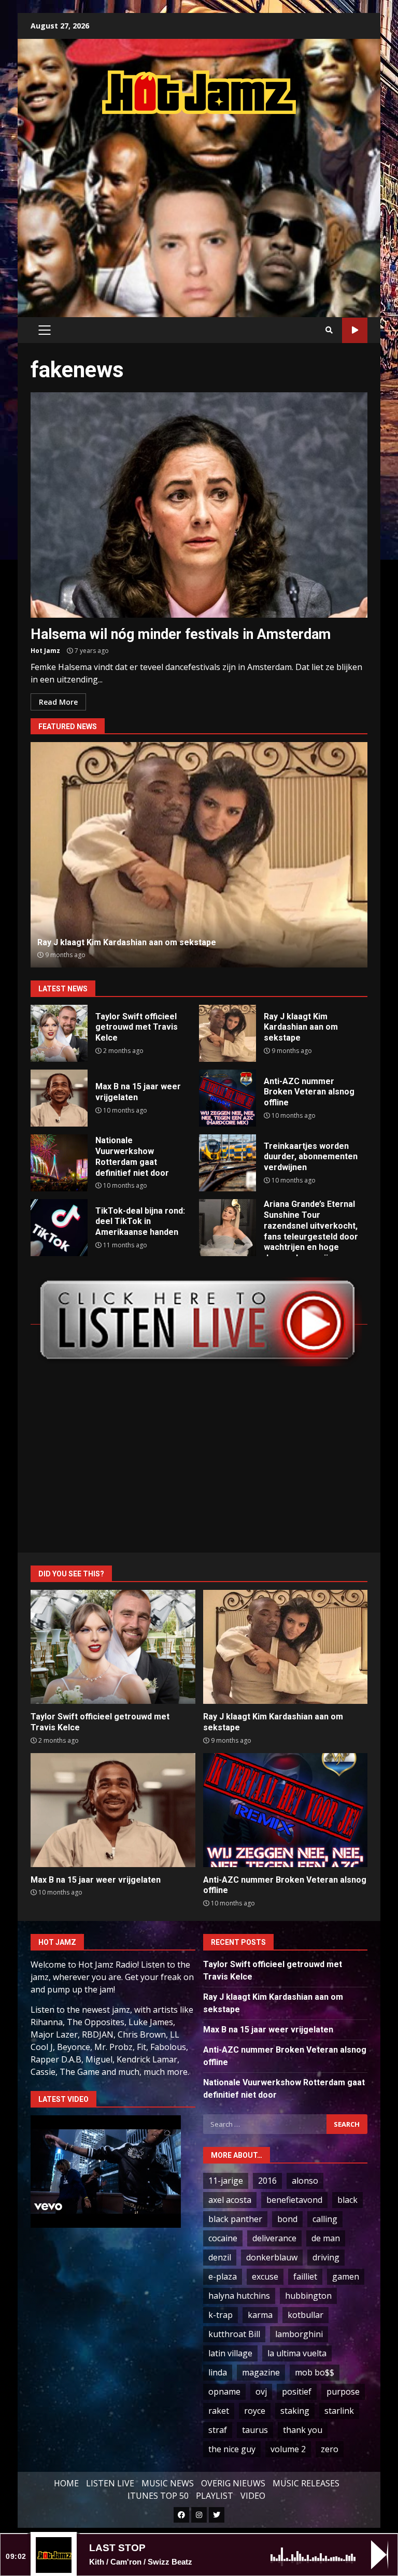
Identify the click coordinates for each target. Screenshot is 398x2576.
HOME (66, 2483)
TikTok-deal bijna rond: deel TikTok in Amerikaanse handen (59, 1228)
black (347, 2200)
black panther (235, 2219)
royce (255, 2411)
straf (218, 2430)
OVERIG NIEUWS (233, 2483)
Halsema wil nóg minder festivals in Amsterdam (199, 505)
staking (295, 2411)
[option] (199, 855)
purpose (343, 2392)
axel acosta (230, 2200)
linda (218, 2372)
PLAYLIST (215, 2496)
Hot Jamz (45, 651)
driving (326, 2257)
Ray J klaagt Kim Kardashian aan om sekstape (228, 1033)
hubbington (308, 2296)
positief (297, 2392)
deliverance (274, 2238)
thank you (303, 2430)
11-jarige (226, 2181)
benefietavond (294, 2200)
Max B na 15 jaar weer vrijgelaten (59, 1098)
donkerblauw (272, 2257)
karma (260, 2315)
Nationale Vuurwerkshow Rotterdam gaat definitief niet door (59, 1163)
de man (326, 2238)
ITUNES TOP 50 (158, 2496)
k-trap (221, 2315)
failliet (305, 2276)
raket (219, 2411)
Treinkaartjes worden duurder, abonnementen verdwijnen (228, 1163)
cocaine (223, 2238)
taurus (255, 2430)
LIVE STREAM (355, 330)
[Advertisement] (214, 205)
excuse (265, 2276)
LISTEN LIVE (110, 2483)
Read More (58, 702)
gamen (346, 2276)
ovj (261, 2392)
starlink (339, 2411)
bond (287, 2219)
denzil (220, 2257)
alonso (305, 2181)
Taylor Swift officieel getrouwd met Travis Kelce (59, 1033)
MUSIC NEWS (168, 2483)
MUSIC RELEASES (306, 2483)
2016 (267, 2181)
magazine (261, 2372)
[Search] (329, 330)
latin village (230, 2353)
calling (325, 2219)
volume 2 (288, 2449)
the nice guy (232, 2449)
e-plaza (223, 2276)
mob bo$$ (315, 2372)
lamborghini (299, 2334)
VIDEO (253, 2496)
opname (224, 2392)
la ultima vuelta (297, 2353)
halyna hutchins (239, 2296)
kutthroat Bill (234, 2334)
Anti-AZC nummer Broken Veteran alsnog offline (199, 855)
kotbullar (305, 2315)
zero (330, 2449)
